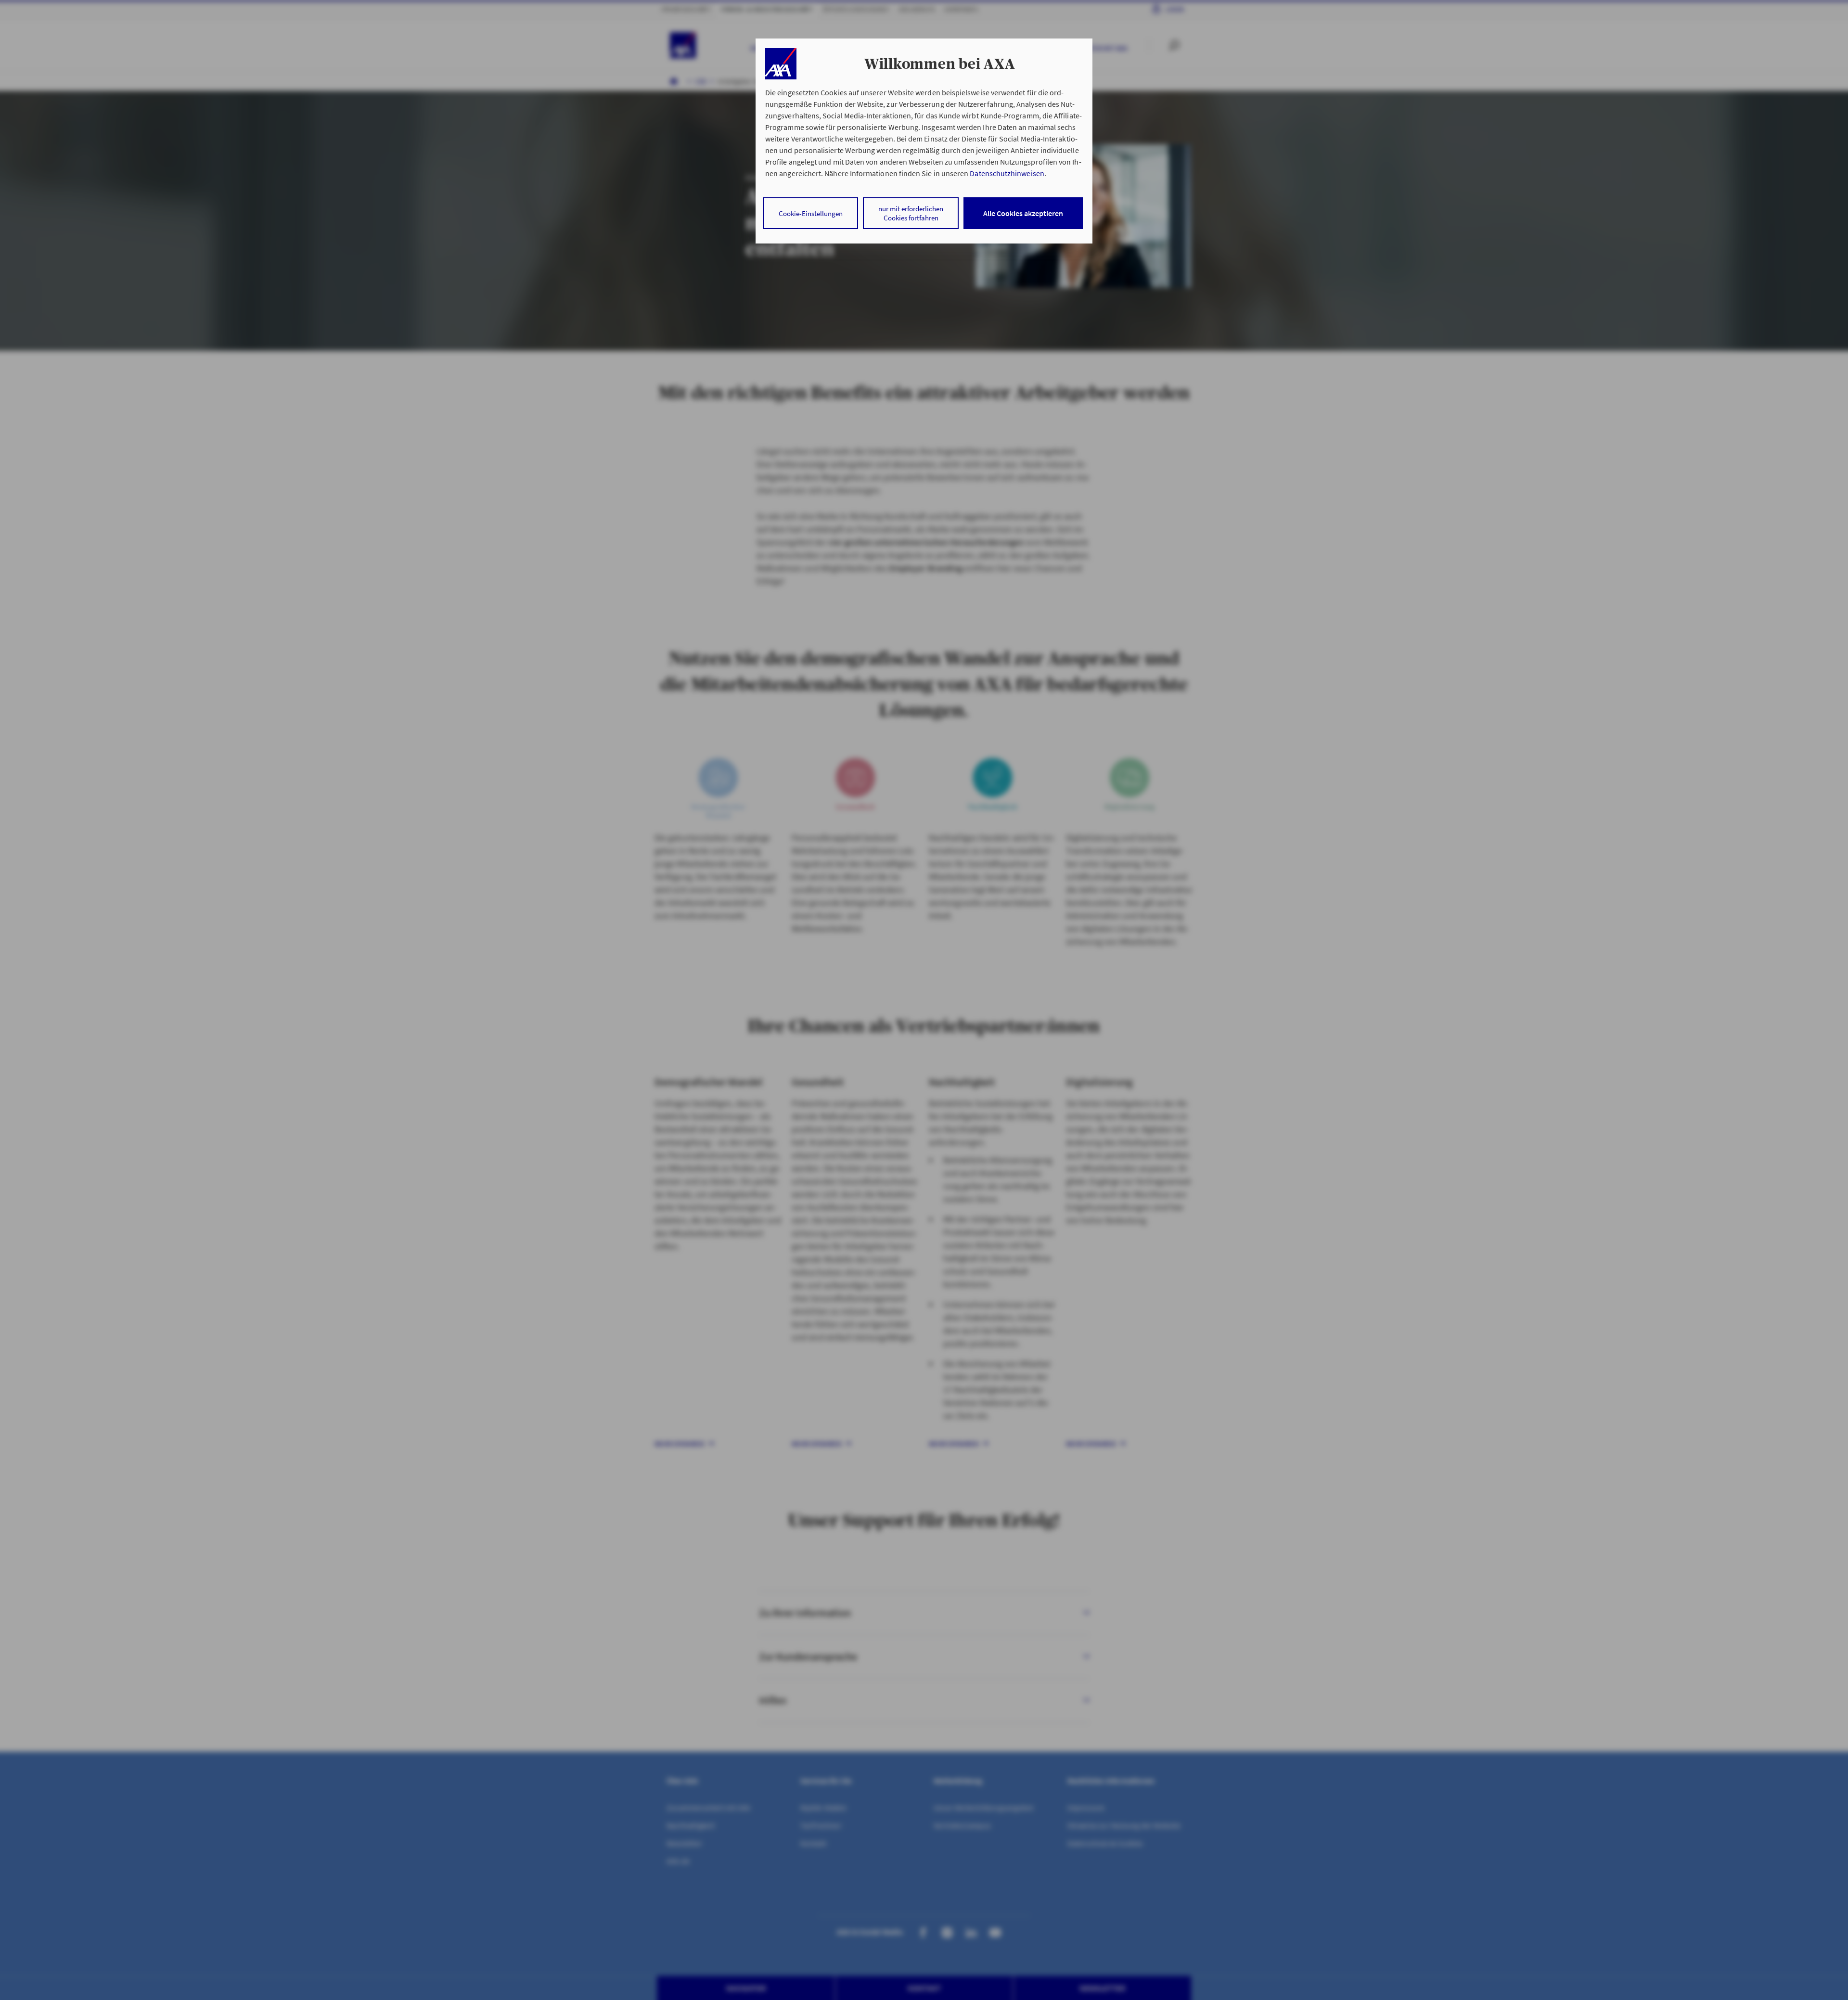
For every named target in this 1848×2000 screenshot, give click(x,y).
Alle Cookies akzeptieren (1023, 213)
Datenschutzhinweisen (1007, 173)
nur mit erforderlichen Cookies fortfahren (911, 213)
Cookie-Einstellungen (811, 213)
